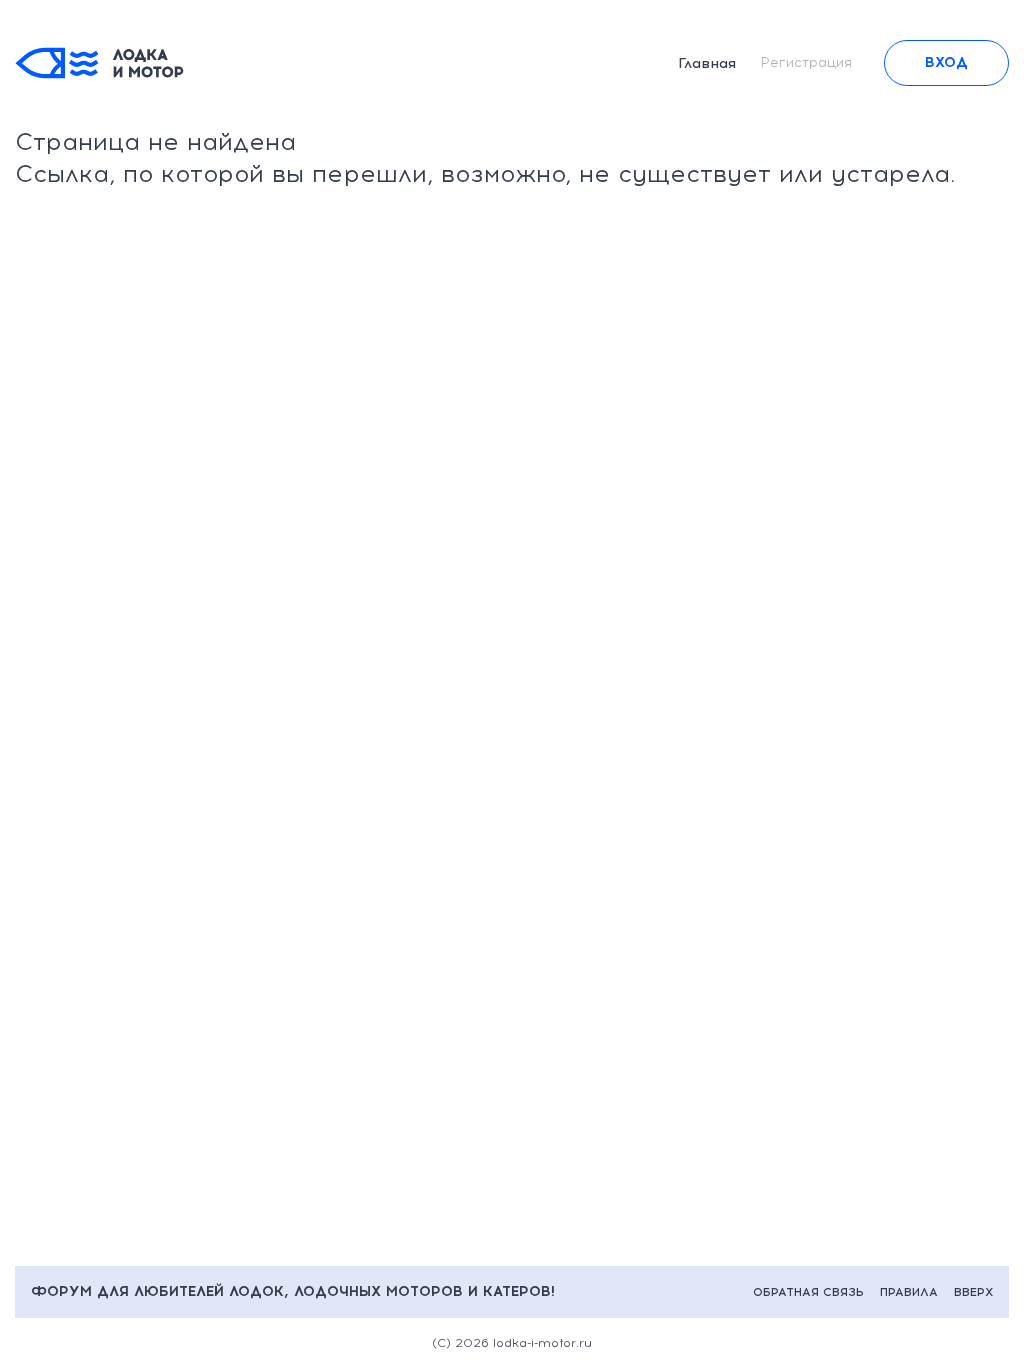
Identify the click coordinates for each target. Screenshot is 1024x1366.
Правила (909, 1292)
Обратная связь (808, 1292)
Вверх (973, 1292)
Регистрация (806, 62)
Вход (946, 62)
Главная (707, 63)
